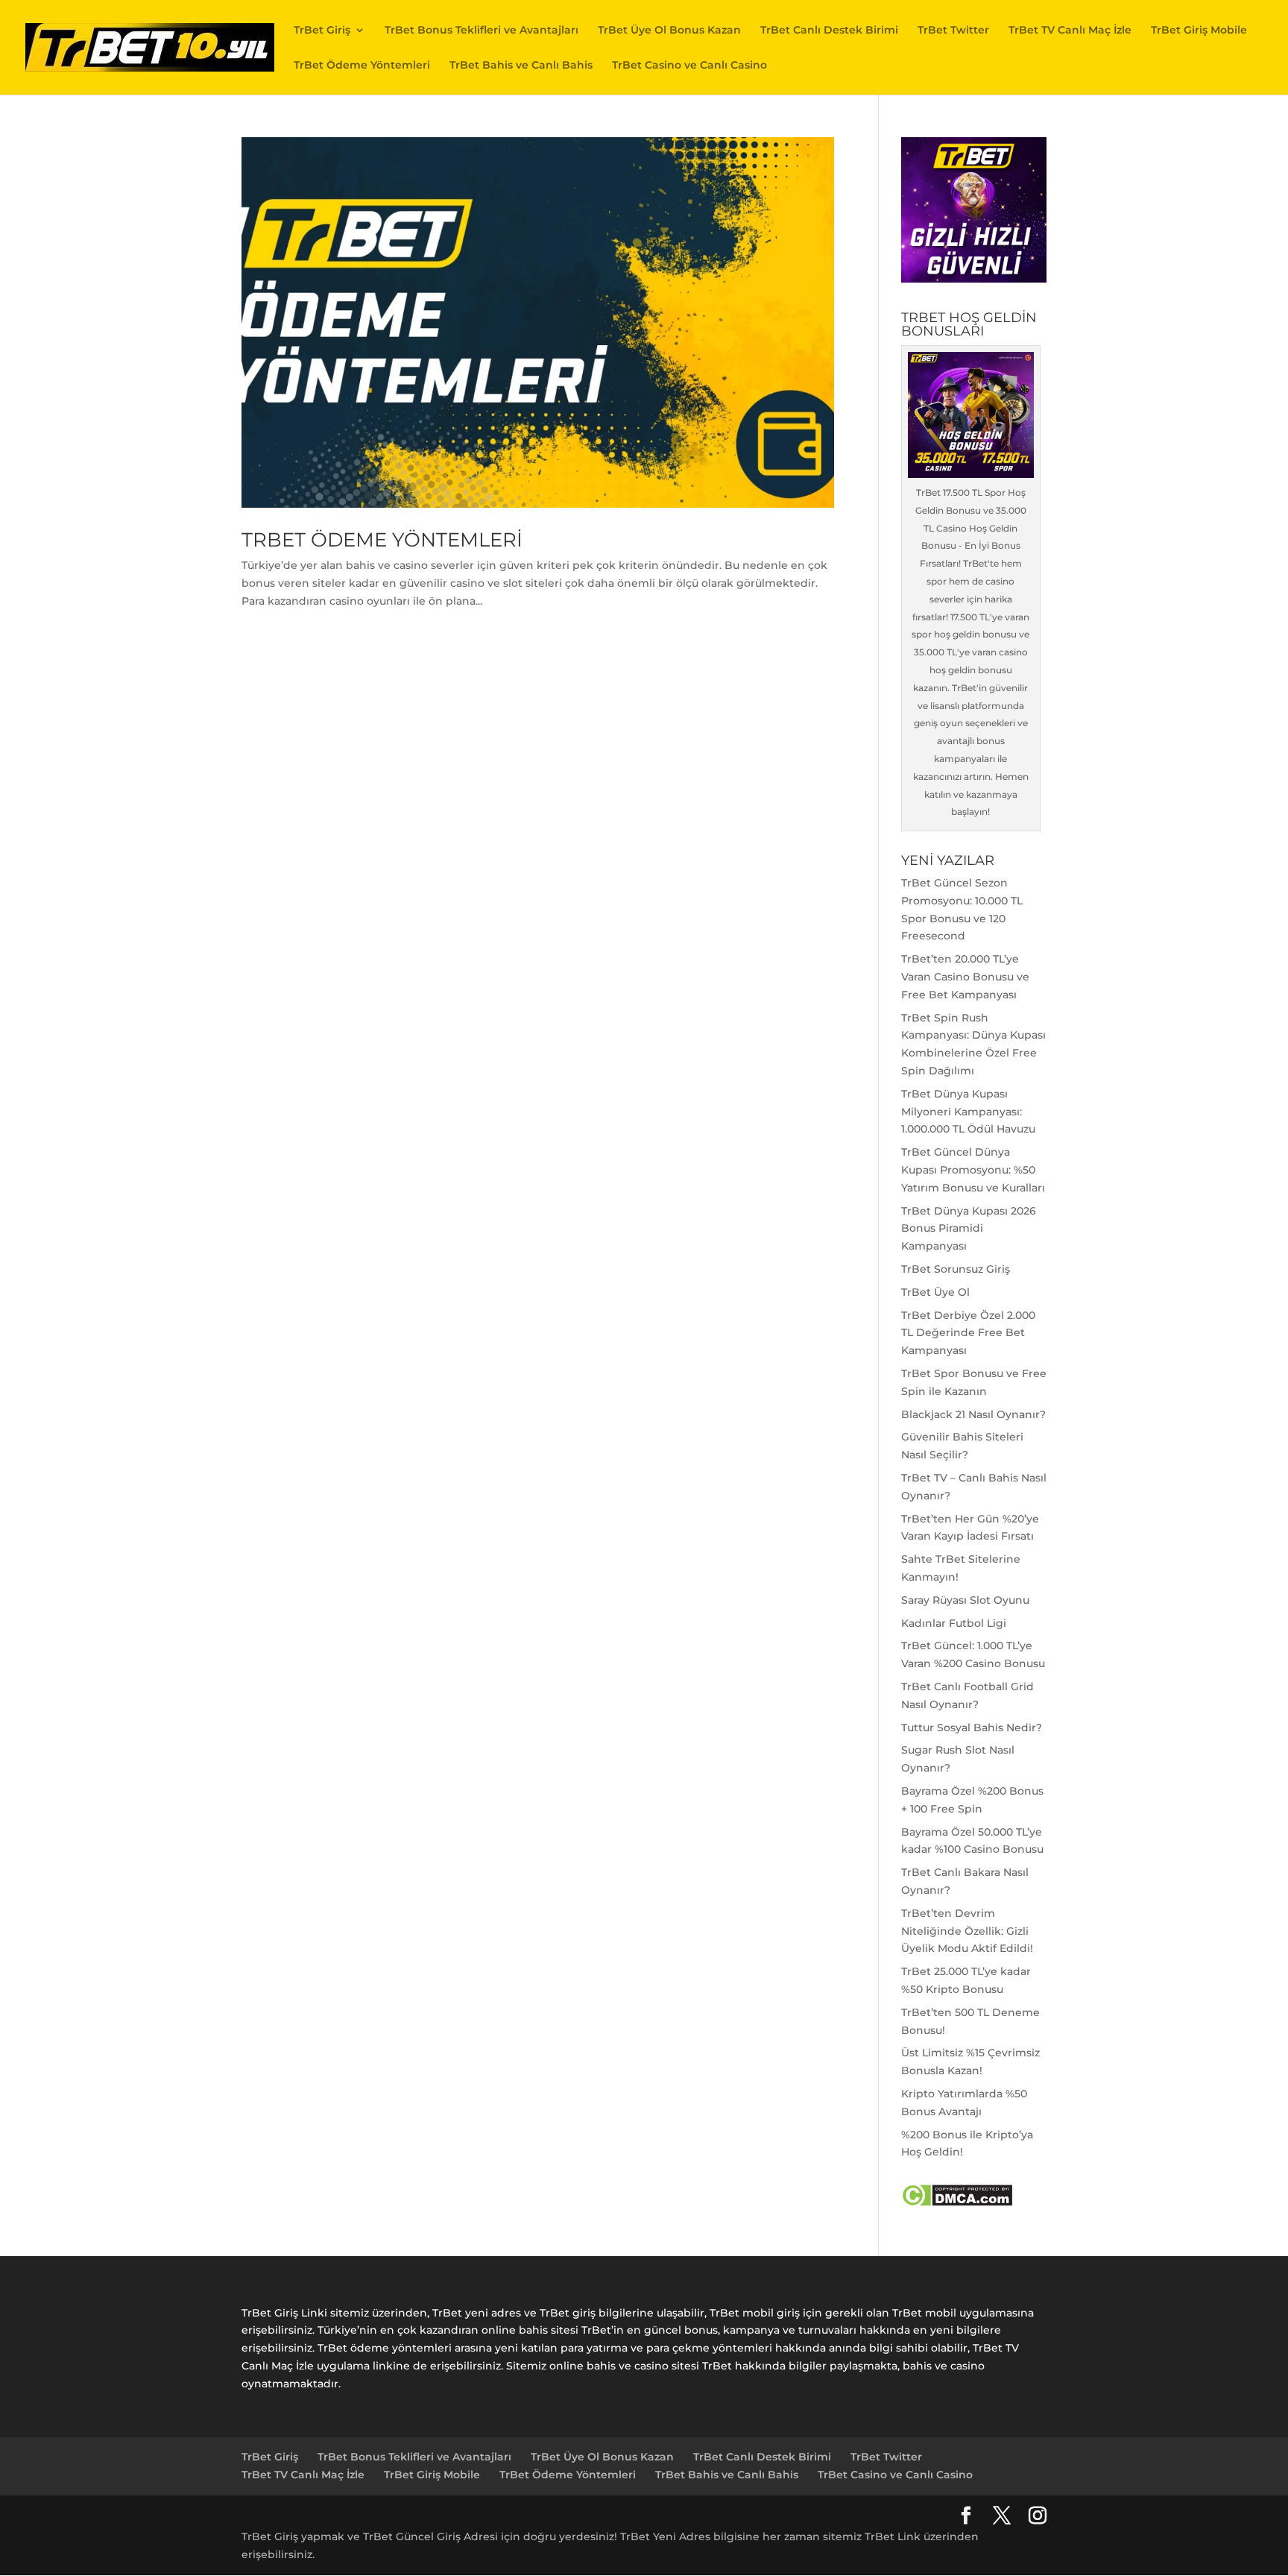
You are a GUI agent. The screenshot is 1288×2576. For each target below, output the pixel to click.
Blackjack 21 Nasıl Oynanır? (973, 1414)
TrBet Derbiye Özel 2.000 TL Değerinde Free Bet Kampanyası (968, 1333)
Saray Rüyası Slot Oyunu (965, 1600)
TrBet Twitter (953, 31)
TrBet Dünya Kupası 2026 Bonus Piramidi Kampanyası (969, 1229)
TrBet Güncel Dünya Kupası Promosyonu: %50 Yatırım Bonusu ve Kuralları (973, 1170)
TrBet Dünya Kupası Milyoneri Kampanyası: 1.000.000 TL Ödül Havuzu (968, 1112)
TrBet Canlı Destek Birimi (829, 31)
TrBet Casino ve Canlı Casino (689, 66)
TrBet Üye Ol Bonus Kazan (669, 31)
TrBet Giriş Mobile (1199, 31)
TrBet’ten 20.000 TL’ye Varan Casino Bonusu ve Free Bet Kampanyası (965, 977)
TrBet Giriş (322, 31)
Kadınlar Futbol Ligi (954, 1623)
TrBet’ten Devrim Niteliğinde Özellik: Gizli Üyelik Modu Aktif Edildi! (967, 1931)
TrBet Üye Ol (935, 1292)
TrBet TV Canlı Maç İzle (1070, 31)
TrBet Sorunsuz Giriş (956, 1269)
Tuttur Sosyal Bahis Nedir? (972, 1728)
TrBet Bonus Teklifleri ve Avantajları (482, 31)
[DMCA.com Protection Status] (957, 2203)
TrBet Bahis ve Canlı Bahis (521, 66)
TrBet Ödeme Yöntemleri (362, 66)
